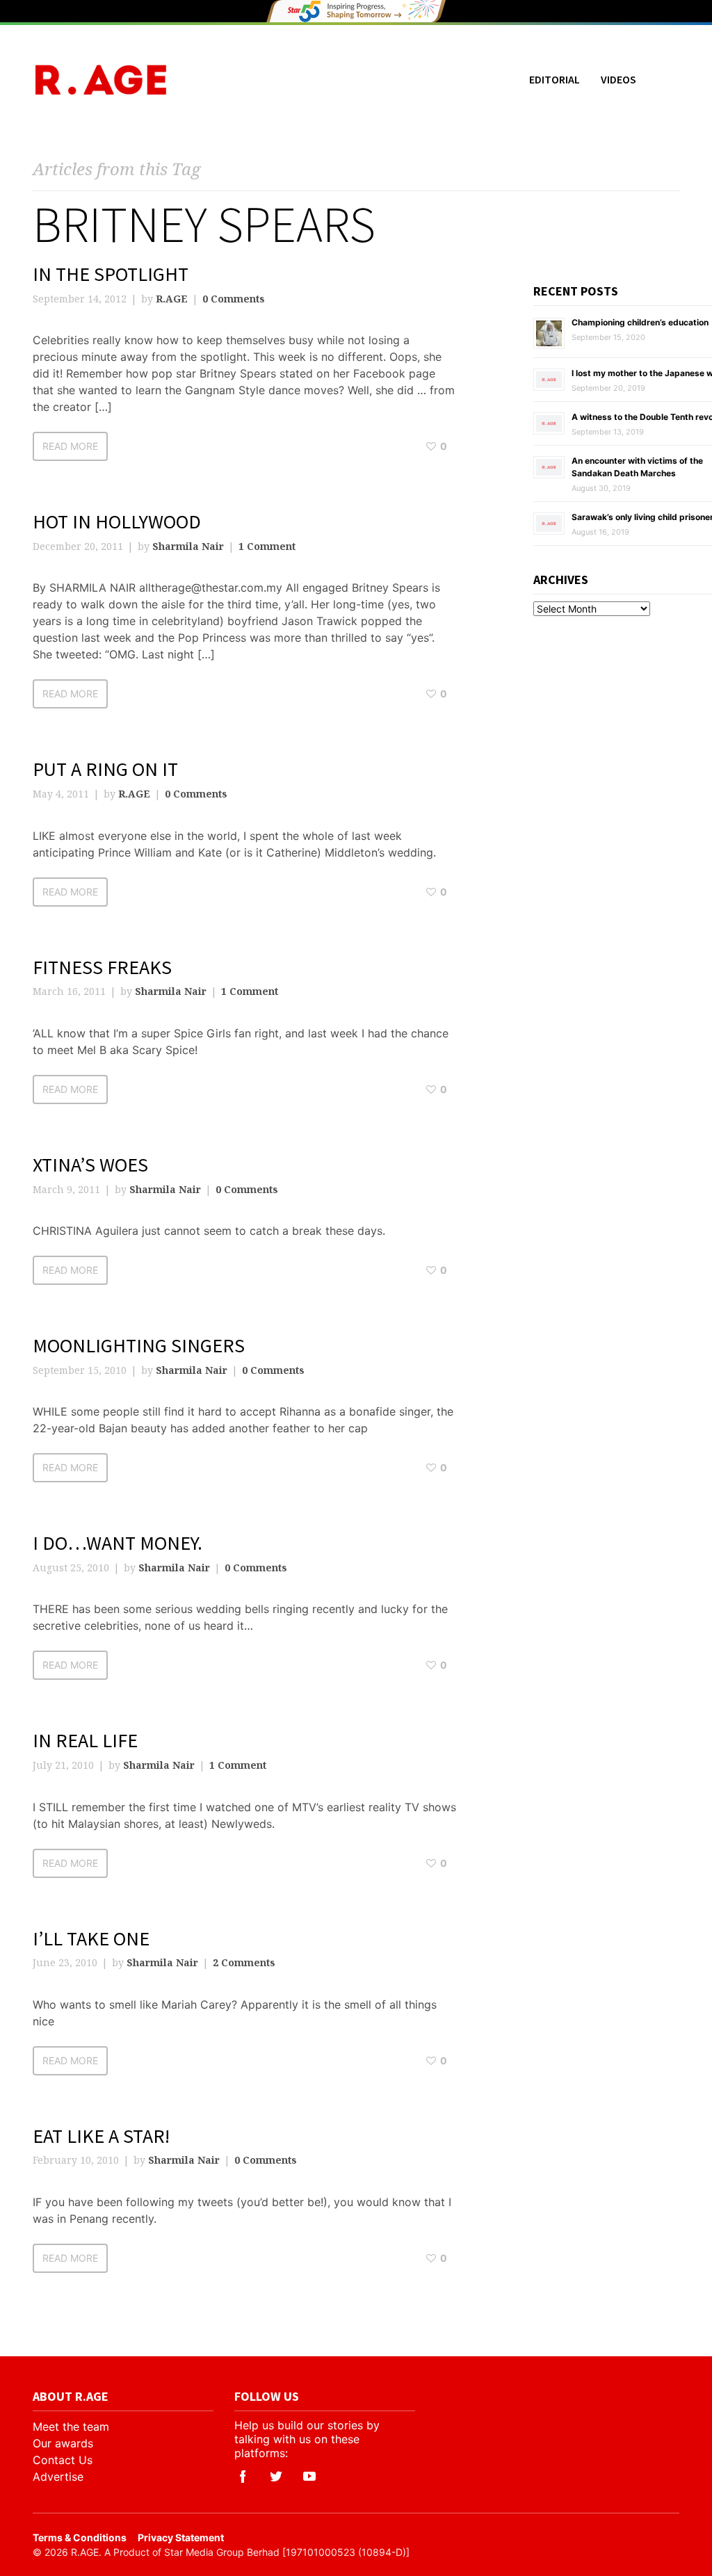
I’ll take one (91, 1938)
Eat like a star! (101, 2136)
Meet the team (71, 2427)
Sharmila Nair (188, 546)
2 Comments (244, 1962)
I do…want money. (118, 1543)
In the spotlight (111, 274)
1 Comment (267, 546)
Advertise (58, 2477)
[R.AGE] (101, 80)
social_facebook (243, 2477)
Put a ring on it (105, 769)
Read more (70, 446)
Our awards (63, 2443)
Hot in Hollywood (117, 521)
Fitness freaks (102, 967)
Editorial (555, 79)
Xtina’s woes (90, 1165)
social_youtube (309, 2477)
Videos (618, 79)
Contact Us (63, 2460)
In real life (85, 1740)
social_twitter (276, 2477)
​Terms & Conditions (80, 2537)
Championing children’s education (640, 322)
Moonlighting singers (139, 1345)
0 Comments (234, 299)
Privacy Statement (181, 2537)
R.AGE (172, 299)
